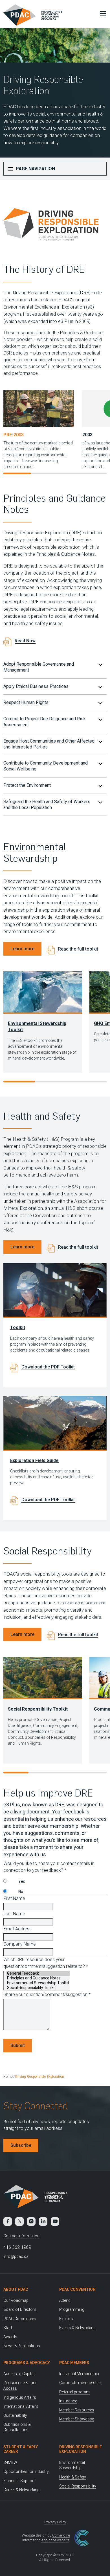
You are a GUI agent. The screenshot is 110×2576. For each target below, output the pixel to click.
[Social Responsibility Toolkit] (38, 1988)
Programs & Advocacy (27, 2363)
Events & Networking (77, 2328)
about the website (55, 2540)
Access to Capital (19, 2374)
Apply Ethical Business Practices (36, 686)
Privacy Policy (55, 2522)
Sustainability (15, 2415)
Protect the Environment (27, 785)
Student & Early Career (21, 2449)
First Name (14, 1898)
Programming (72, 2309)
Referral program (74, 2392)
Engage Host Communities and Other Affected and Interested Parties (49, 744)
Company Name (20, 1944)
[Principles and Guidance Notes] (38, 1978)
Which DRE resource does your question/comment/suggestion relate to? (46, 1963)
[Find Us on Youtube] (55, 2221)
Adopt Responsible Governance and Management (39, 667)
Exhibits (66, 2319)
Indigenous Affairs (20, 2397)
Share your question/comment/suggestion (47, 1994)
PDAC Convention (77, 2289)
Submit (18, 2045)
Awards (10, 2337)
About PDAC (16, 2289)
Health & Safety (73, 2477)
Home (8, 2077)
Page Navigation (35, 169)
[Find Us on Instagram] (31, 2221)
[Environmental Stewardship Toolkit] (38, 1983)
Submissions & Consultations (17, 2427)
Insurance (68, 2401)
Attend (65, 2300)
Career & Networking (21, 2490)
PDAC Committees (20, 2319)
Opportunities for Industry (26, 2471)
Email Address (17, 1929)
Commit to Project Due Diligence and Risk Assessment (45, 722)
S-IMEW (10, 2462)
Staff (8, 2328)
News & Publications (22, 2346)
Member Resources (77, 2410)
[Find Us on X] (19, 2221)
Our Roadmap (16, 2300)
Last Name (14, 1914)
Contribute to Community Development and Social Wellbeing (46, 766)
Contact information (21, 2236)
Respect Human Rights (26, 702)
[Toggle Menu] (102, 14)
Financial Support (19, 2481)
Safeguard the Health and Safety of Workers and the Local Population (47, 805)
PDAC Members (74, 2363)
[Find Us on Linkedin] (43, 2221)
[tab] (55, 667)
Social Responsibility (78, 2486)
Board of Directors (20, 2309)
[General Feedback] (38, 1973)
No (21, 1891)
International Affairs (21, 2406)
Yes (22, 1881)
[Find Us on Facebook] (8, 2221)
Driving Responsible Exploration (81, 2449)
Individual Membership (79, 2374)
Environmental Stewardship (72, 2465)
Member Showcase (77, 2419)
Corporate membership (80, 2383)
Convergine (61, 2535)
